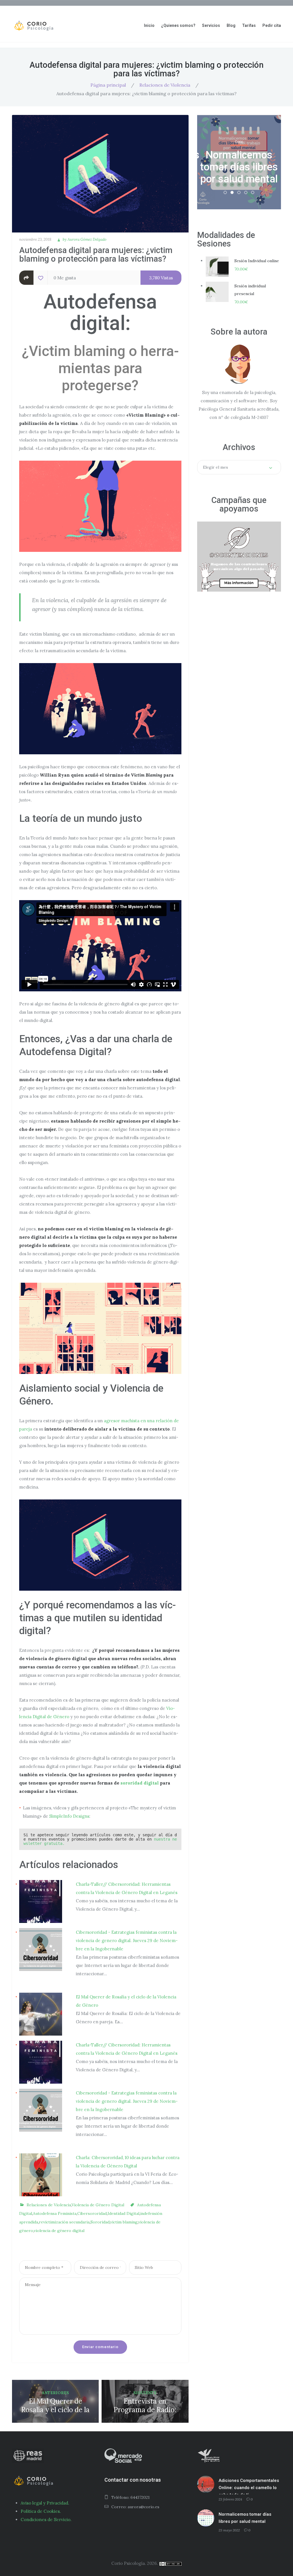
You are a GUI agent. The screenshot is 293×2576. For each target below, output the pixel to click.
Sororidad (100, 2222)
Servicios (211, 25)
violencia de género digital (59, 2231)
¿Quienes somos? (178, 25)
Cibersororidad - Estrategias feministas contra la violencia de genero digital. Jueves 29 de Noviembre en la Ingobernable (127, 1941)
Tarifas (249, 25)
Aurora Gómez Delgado (87, 239)
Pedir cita (272, 25)
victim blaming (124, 2222)
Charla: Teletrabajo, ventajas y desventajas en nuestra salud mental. (239, 167)
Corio (239, 124)
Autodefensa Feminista (55, 2213)
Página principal (108, 85)
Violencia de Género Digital (98, 2205)
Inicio (149, 25)
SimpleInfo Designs (69, 1816)
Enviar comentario (100, 2347)
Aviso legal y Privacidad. (45, 2503)
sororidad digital (140, 1783)
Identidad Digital (123, 2213)
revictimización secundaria (64, 2222)
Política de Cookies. (41, 2511)
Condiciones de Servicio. (46, 2520)
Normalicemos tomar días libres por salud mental (245, 2518)
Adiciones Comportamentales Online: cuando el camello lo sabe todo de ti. (249, 2486)
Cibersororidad (92, 2213)
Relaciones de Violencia (165, 85)
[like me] (41, 278)
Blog (231, 25)
